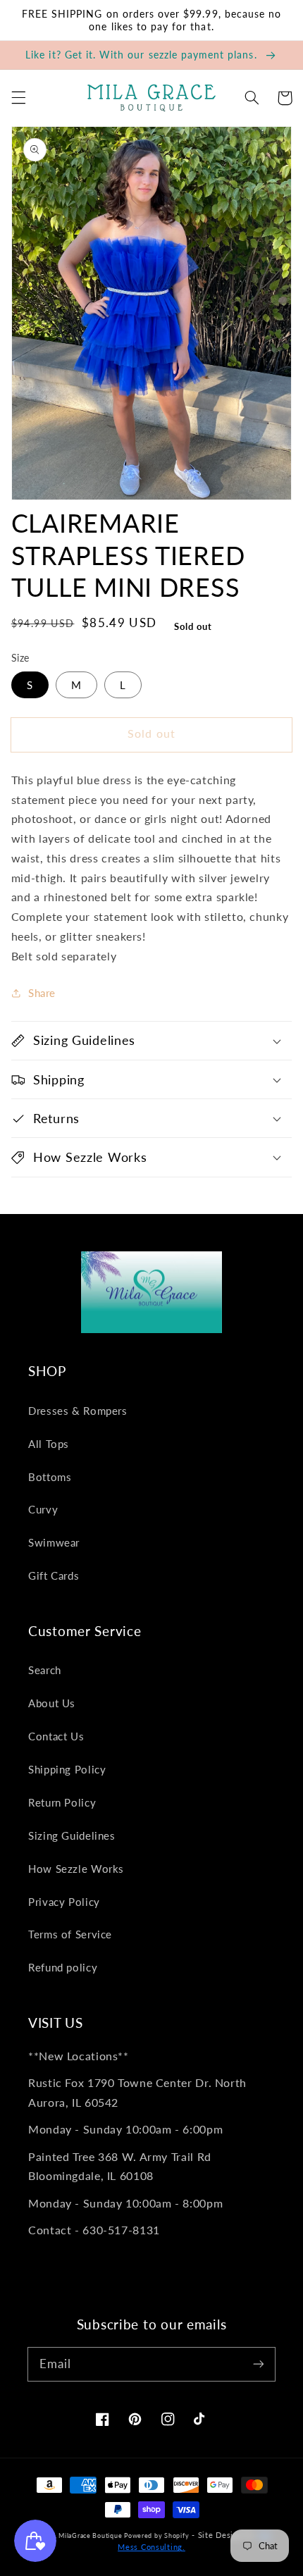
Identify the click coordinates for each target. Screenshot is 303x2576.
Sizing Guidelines (72, 1835)
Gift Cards (54, 1575)
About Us (52, 1703)
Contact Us (56, 1736)
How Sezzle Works (76, 1869)
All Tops (49, 1444)
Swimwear (54, 1542)
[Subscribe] (259, 2364)
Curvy (43, 1509)
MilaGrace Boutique (91, 2535)
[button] (18, 98)
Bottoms (50, 1477)
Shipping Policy (67, 1769)
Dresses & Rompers (78, 1411)
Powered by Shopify (156, 2535)
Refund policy (63, 1967)
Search (45, 1670)
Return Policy (62, 1802)
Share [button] (42, 993)
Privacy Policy (64, 1902)
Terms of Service (70, 1934)
